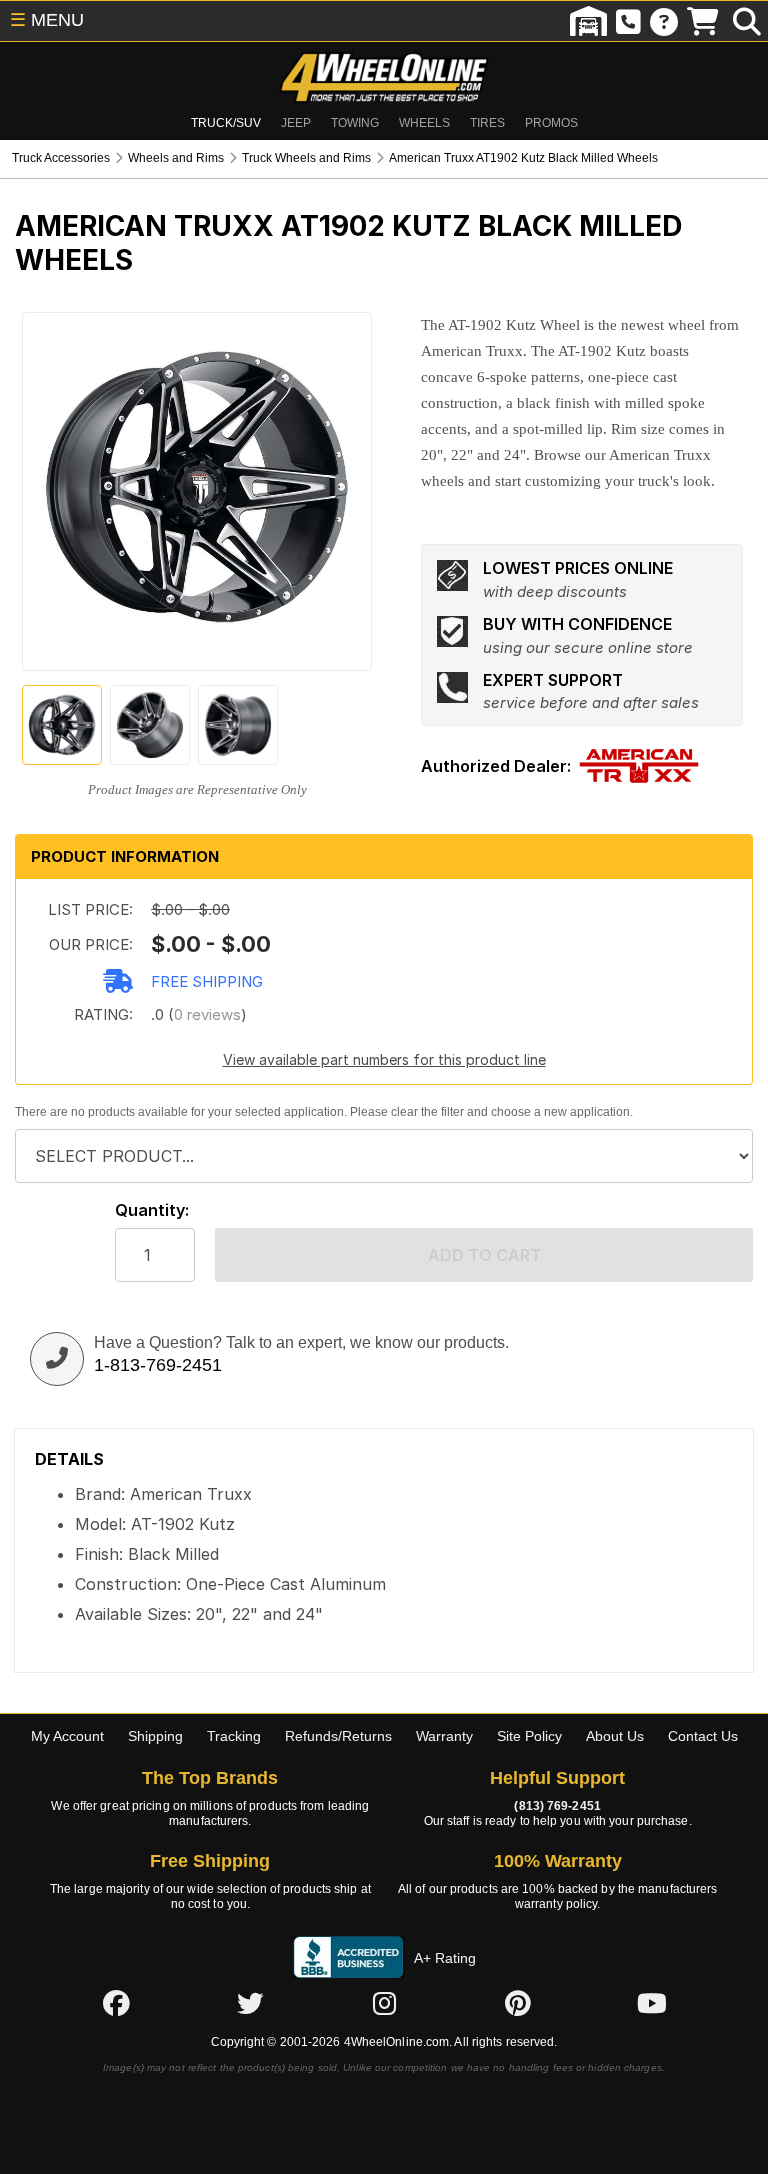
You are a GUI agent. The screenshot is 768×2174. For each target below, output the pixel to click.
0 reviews (207, 1014)
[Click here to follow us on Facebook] (116, 2003)
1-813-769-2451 (158, 1365)
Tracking (234, 1736)
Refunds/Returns (338, 1736)
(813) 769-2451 (557, 1806)
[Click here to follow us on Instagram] (384, 2003)
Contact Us (703, 1736)
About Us (615, 1736)
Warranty (444, 1736)
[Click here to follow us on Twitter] (250, 2003)
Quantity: (152, 1210)
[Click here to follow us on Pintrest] (518, 2003)
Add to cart (484, 1255)
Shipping (155, 1736)
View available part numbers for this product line (384, 1059)
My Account (67, 1736)
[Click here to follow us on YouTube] (652, 2003)
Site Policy (529, 1736)
